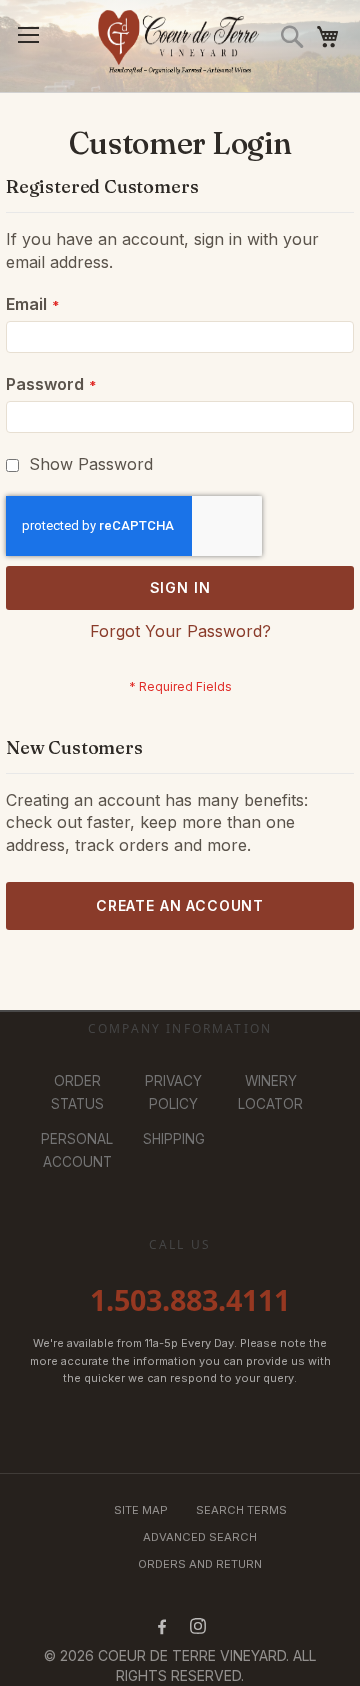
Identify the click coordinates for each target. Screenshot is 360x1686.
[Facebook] (162, 1626)
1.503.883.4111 (190, 1299)
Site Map (141, 1510)
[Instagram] (198, 1626)
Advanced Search (200, 1537)
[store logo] (180, 46)
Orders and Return (200, 1564)
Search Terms (241, 1510)
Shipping (174, 1139)
